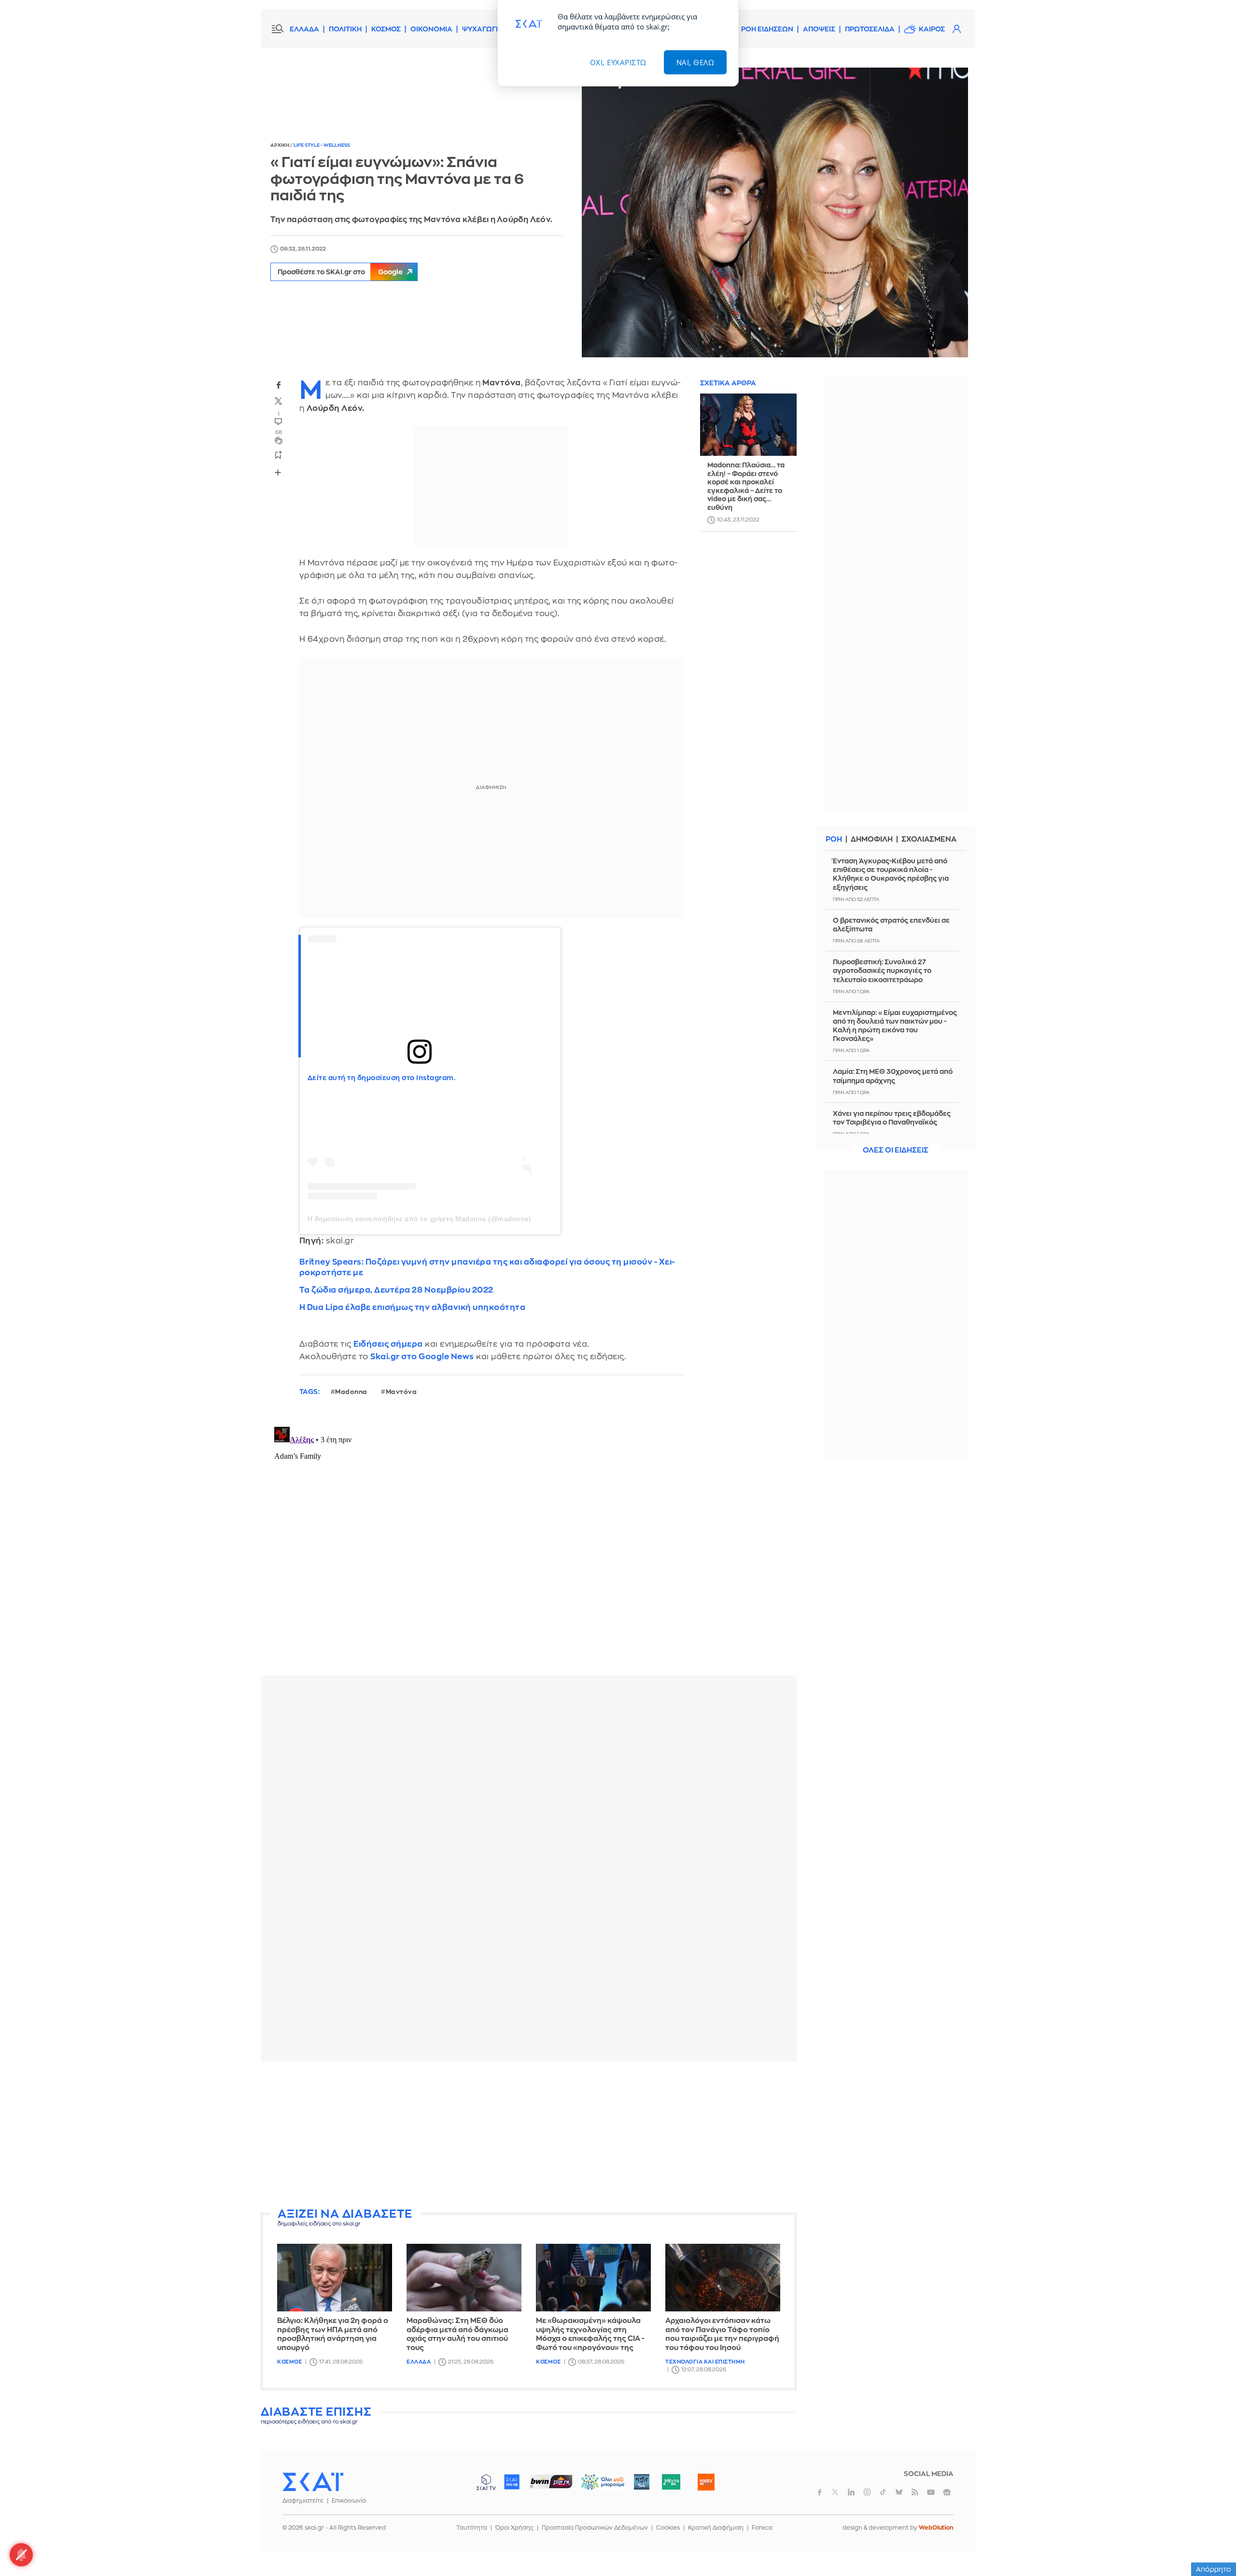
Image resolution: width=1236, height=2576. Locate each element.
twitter (279, 401)
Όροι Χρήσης (514, 2528)
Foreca (762, 2528)
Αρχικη (280, 145)
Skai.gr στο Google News (422, 1357)
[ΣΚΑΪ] (313, 2481)
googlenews (947, 2492)
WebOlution (936, 2528)
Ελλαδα (419, 2362)
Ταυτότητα (472, 2528)
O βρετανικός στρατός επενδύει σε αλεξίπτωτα (891, 925)
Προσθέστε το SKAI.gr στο (340, 272)
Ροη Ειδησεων (767, 29)
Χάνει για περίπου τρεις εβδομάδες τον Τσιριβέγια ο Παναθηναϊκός (892, 1118)
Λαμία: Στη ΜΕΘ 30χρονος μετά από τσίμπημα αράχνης (893, 1076)
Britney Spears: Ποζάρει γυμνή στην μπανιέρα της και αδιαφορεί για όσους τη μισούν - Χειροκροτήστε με (487, 1267)
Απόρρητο (1214, 2569)
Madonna (351, 1392)
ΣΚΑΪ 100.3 (512, 2482)
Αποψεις (819, 29)
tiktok (883, 2492)
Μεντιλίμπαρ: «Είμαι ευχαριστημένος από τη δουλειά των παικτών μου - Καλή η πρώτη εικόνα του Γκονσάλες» (895, 1026)
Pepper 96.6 (642, 2482)
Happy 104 (706, 2482)
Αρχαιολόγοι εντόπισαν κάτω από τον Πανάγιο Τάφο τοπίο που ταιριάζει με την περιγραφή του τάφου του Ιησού (722, 2334)
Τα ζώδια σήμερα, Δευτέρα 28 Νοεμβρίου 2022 (396, 1290)
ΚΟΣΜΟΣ (386, 29)
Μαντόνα (401, 1392)
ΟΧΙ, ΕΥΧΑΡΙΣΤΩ (618, 62)
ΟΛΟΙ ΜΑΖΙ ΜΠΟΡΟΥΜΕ (595, 2486)
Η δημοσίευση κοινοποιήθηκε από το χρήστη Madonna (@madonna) (420, 1219)
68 (279, 432)
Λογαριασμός (956, 29)
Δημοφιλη (872, 839)
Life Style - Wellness (322, 145)
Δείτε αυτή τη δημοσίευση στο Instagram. (382, 1078)
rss (915, 2492)
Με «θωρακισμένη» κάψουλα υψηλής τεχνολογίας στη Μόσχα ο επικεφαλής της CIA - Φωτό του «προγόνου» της (590, 2334)
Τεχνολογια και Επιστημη (705, 2362)
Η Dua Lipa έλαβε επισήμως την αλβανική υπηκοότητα (413, 1307)
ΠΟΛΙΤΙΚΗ (345, 29)
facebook (279, 385)
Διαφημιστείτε (303, 2501)
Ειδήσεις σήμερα (388, 1344)
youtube (931, 2492)
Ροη (834, 839)
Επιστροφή (1212, 2542)
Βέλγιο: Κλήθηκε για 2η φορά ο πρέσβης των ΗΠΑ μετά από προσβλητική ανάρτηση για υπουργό (333, 2334)
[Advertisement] (529, 2137)
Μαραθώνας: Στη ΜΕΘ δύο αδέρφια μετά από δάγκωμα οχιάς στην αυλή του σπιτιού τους (457, 2334)
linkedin (851, 2492)
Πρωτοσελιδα (870, 29)
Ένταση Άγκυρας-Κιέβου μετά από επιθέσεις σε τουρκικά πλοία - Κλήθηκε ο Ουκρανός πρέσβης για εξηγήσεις (891, 874)
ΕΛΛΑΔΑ (304, 29)
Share (278, 472)
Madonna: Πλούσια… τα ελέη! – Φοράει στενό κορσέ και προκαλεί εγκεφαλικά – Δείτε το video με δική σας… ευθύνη (746, 487)
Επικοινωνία (349, 2501)
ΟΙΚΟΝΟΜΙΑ (431, 29)
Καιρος (932, 29)
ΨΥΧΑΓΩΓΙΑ (483, 29)
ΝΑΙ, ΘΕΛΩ (695, 62)
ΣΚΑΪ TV (486, 2482)
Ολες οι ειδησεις (896, 1150)
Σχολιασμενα (929, 839)
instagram (867, 2492)
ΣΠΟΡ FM (551, 2482)
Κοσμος (289, 2362)
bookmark (279, 454)
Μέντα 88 (671, 2482)
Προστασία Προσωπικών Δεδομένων (595, 2528)
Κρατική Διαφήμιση (716, 2528)
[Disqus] (529, 1544)
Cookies (668, 2528)
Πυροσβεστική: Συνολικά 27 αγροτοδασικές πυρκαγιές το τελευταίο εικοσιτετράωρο (882, 971)
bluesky (899, 2492)
